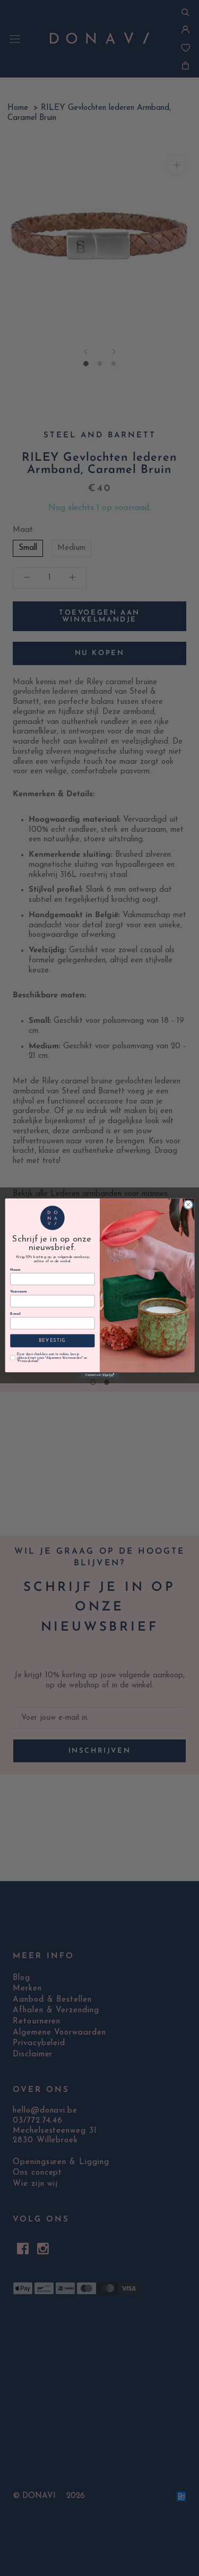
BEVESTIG (52, 1340)
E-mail (15, 1313)
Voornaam (18, 1292)
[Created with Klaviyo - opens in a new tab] (99, 1375)
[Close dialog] (188, 1204)
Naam (15, 1269)
